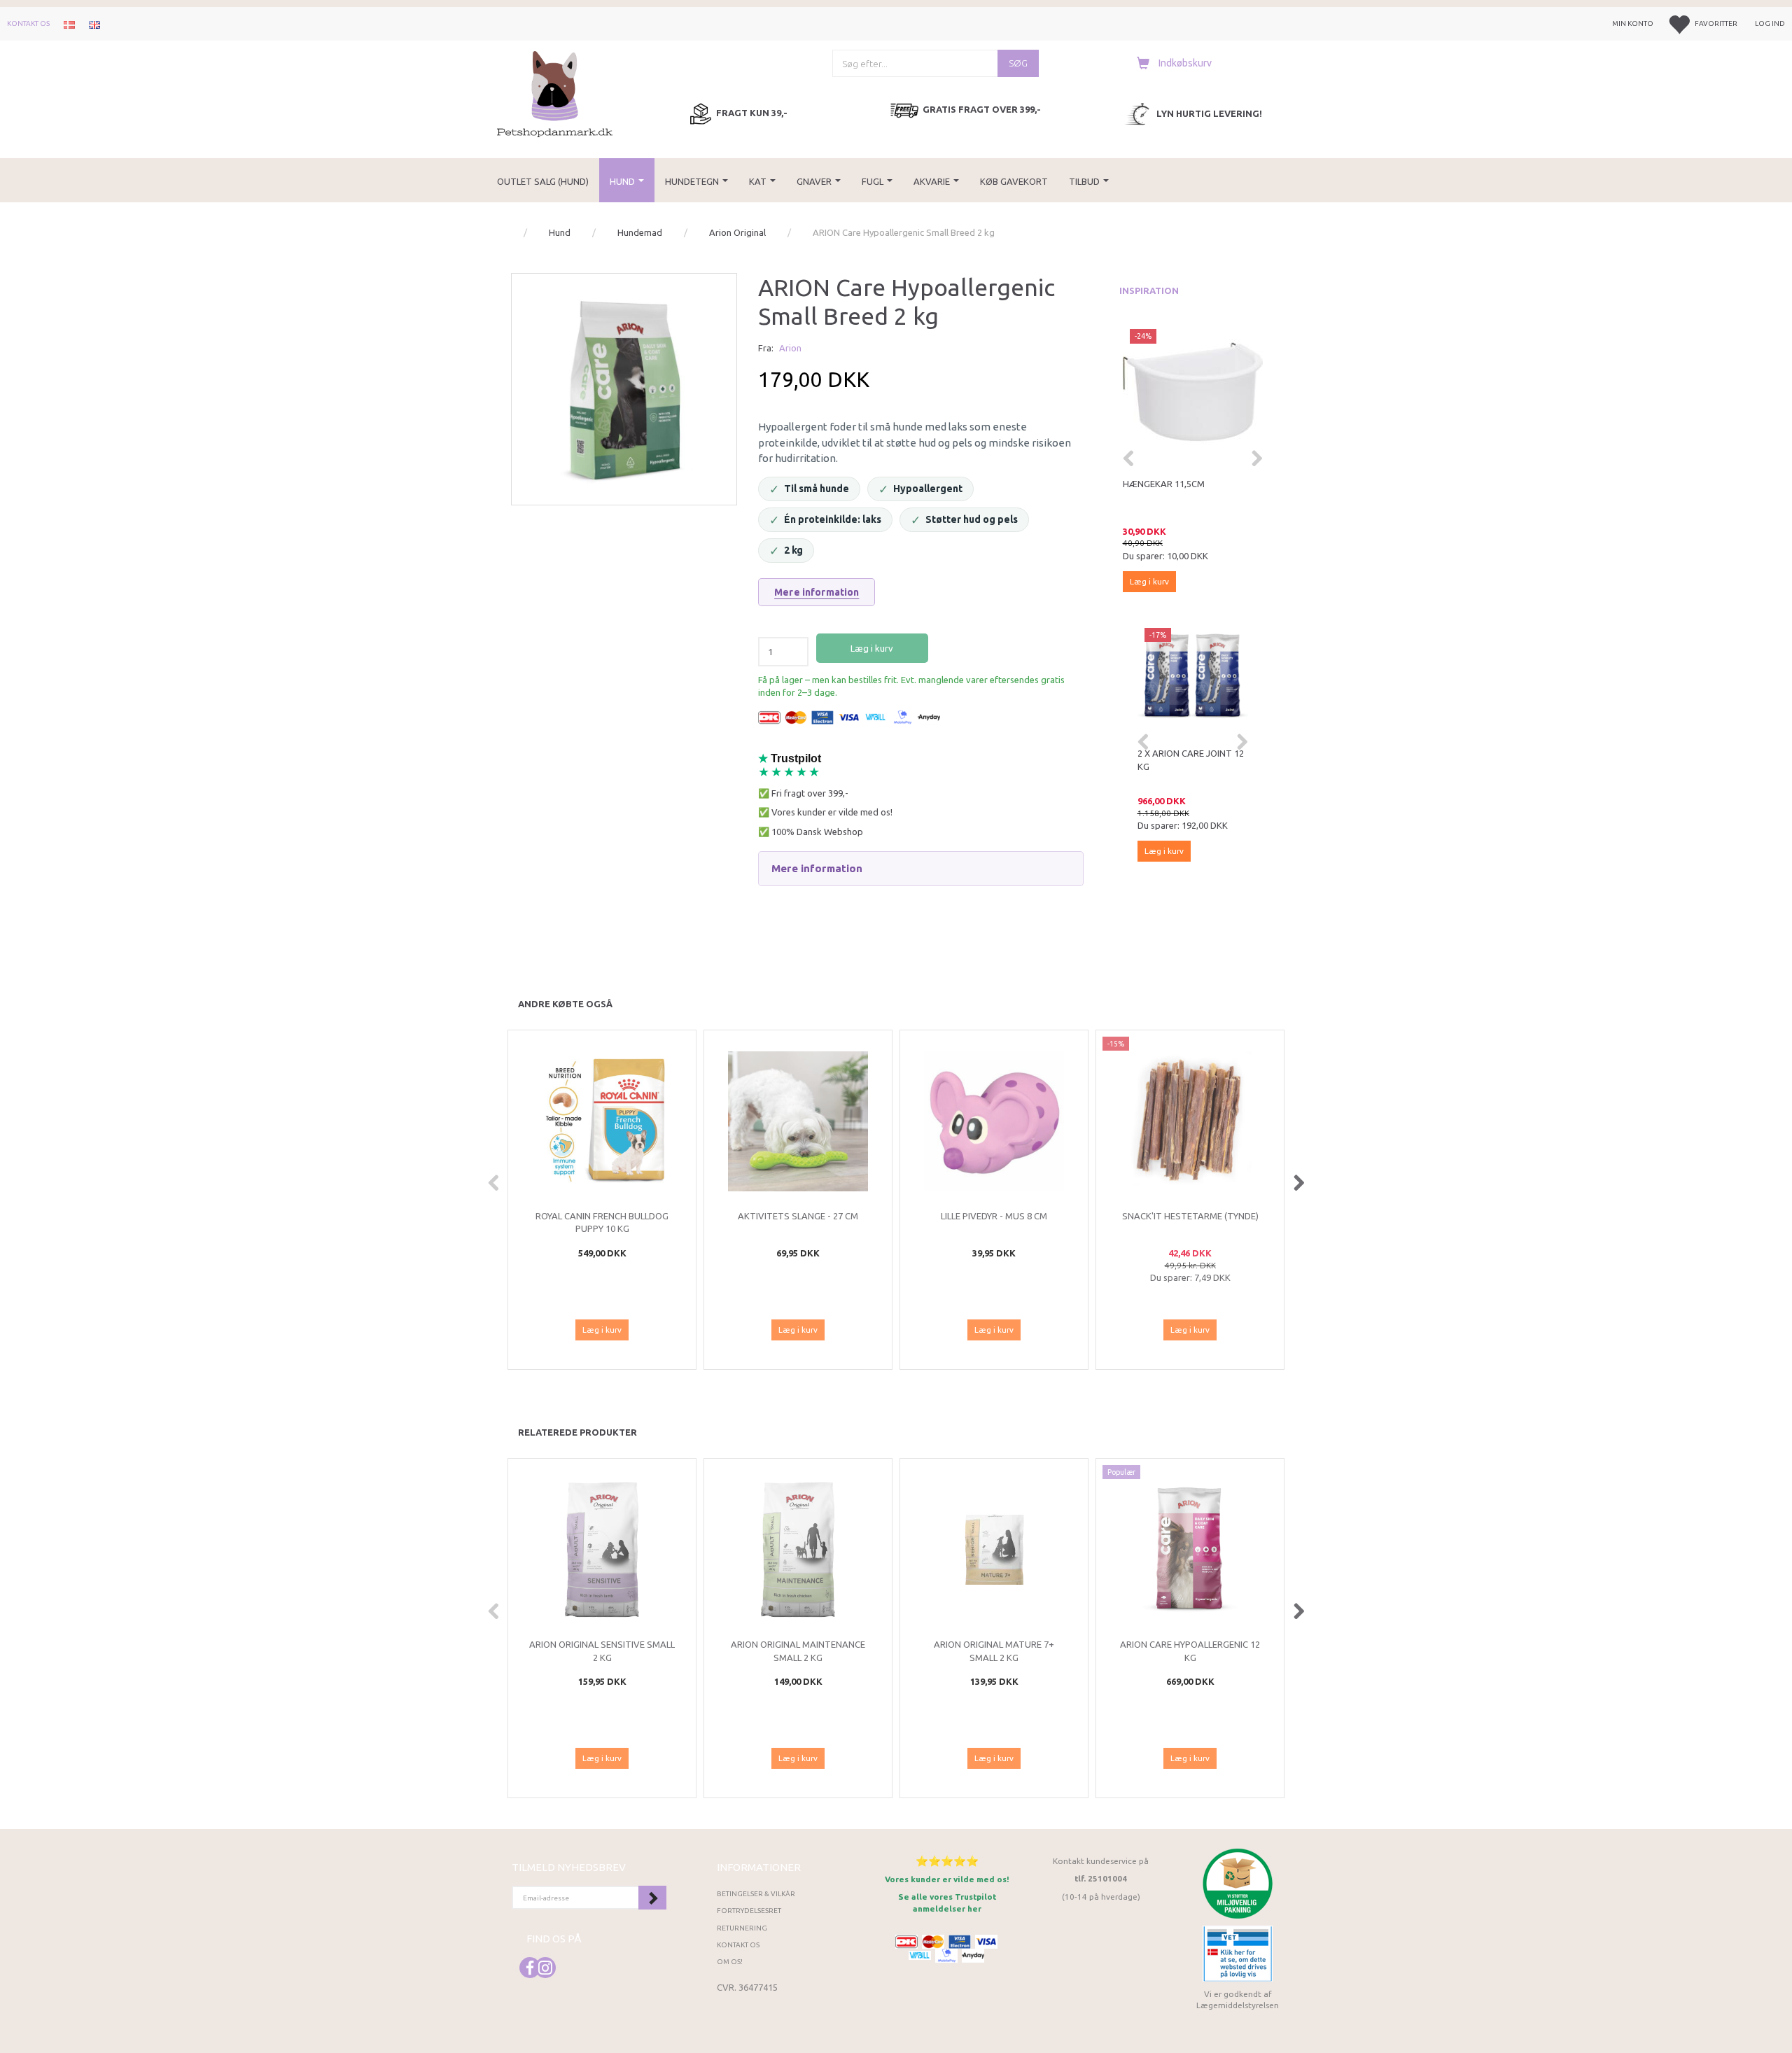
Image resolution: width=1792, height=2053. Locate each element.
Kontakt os (28, 23)
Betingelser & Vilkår (756, 1894)
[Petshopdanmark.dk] (555, 93)
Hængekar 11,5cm (1164, 484)
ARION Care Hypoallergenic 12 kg (1190, 1651)
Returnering (742, 1928)
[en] (94, 24)
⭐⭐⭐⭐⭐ (947, 1861)
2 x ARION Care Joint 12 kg (1191, 760)
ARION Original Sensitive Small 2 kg (602, 1651)
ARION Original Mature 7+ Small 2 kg (994, 1651)
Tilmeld (652, 1898)
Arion (790, 348)
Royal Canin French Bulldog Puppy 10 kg (602, 1222)
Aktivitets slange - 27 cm (798, 1216)
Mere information (817, 592)
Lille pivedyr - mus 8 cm (994, 1216)
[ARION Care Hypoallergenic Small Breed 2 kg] (624, 386)
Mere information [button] (817, 868)
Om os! (730, 1962)
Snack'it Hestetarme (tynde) (1190, 1216)
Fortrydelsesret (749, 1911)
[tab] (920, 869)
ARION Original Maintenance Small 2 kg (798, 1651)
